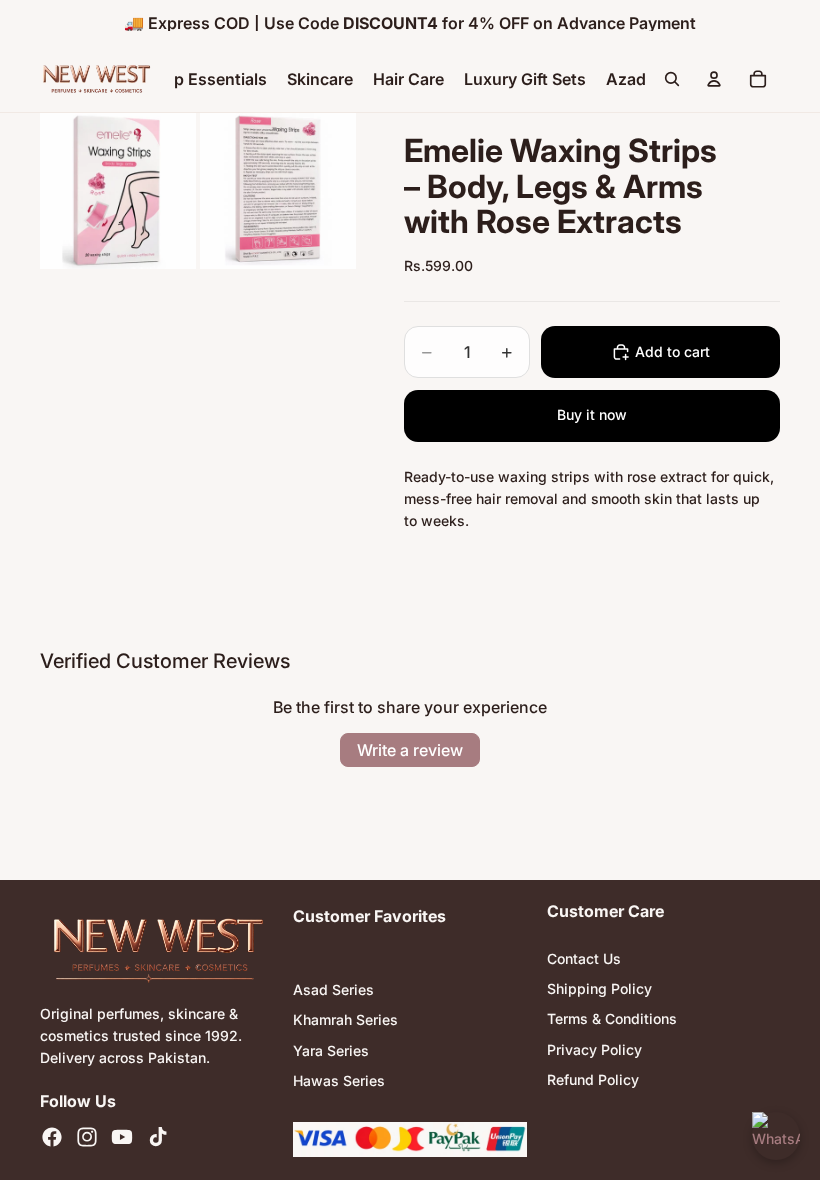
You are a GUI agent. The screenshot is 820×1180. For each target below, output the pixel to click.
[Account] (714, 79)
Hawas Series (339, 1081)
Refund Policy (593, 1080)
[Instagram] (87, 1138)
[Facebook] (52, 1138)
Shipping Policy (599, 988)
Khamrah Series (345, 1020)
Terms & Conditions (612, 1019)
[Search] (672, 79)
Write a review (410, 750)
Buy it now (592, 414)
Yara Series (331, 1050)
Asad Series (333, 989)
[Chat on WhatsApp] (776, 1136)
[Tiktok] (158, 1138)
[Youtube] (122, 1138)
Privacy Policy (594, 1049)
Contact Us (584, 958)
